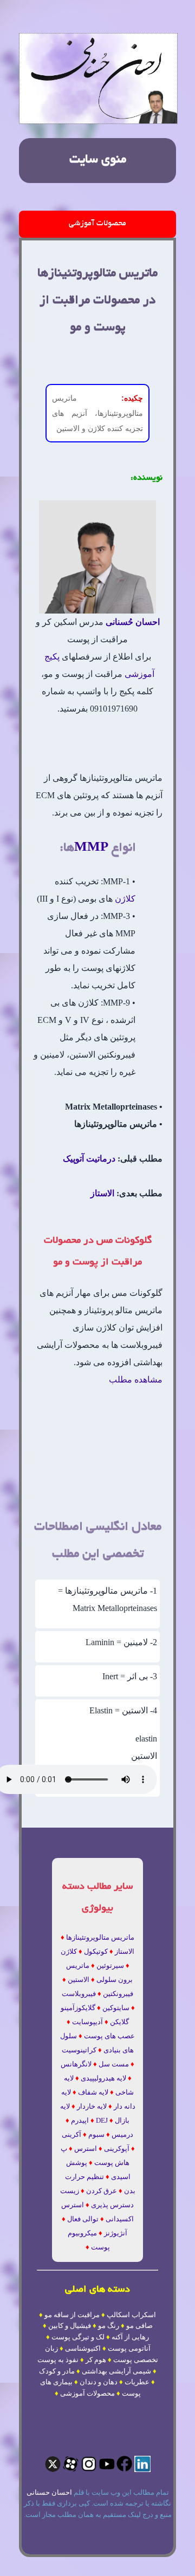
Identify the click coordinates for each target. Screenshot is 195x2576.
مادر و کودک (57, 2371)
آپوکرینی (117, 2148)
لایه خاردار (92, 2106)
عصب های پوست (109, 2036)
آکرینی (71, 2134)
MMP (91, 846)
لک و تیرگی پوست (78, 2337)
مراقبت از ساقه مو (72, 2315)
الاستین (79, 1980)
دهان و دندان (99, 2382)
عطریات (137, 2382)
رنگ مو (109, 2326)
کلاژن (125, 899)
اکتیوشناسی (83, 2348)
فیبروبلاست (79, 1994)
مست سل (114, 2064)
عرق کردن (102, 2191)
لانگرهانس (76, 2064)
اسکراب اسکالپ (131, 2315)
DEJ (102, 2120)
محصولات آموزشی (97, 224)
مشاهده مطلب (136, 1380)
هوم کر (96, 2360)
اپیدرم (80, 2120)
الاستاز (102, 1193)
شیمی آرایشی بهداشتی (116, 2371)
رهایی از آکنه (130, 2337)
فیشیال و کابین (70, 2326)
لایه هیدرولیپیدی (103, 2078)
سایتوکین (116, 2008)
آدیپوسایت (87, 2022)
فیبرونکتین (118, 1994)
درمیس (122, 2134)
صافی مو (139, 2326)
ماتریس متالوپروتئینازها (100, 1937)
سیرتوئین (110, 1965)
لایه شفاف (93, 2092)
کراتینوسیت (79, 2050)
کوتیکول (96, 1951)
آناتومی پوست (129, 2348)
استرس (86, 2148)
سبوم (96, 2134)
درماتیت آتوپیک (89, 1159)
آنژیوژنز (116, 2233)
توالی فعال (83, 2219)
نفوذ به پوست (58, 2360)
